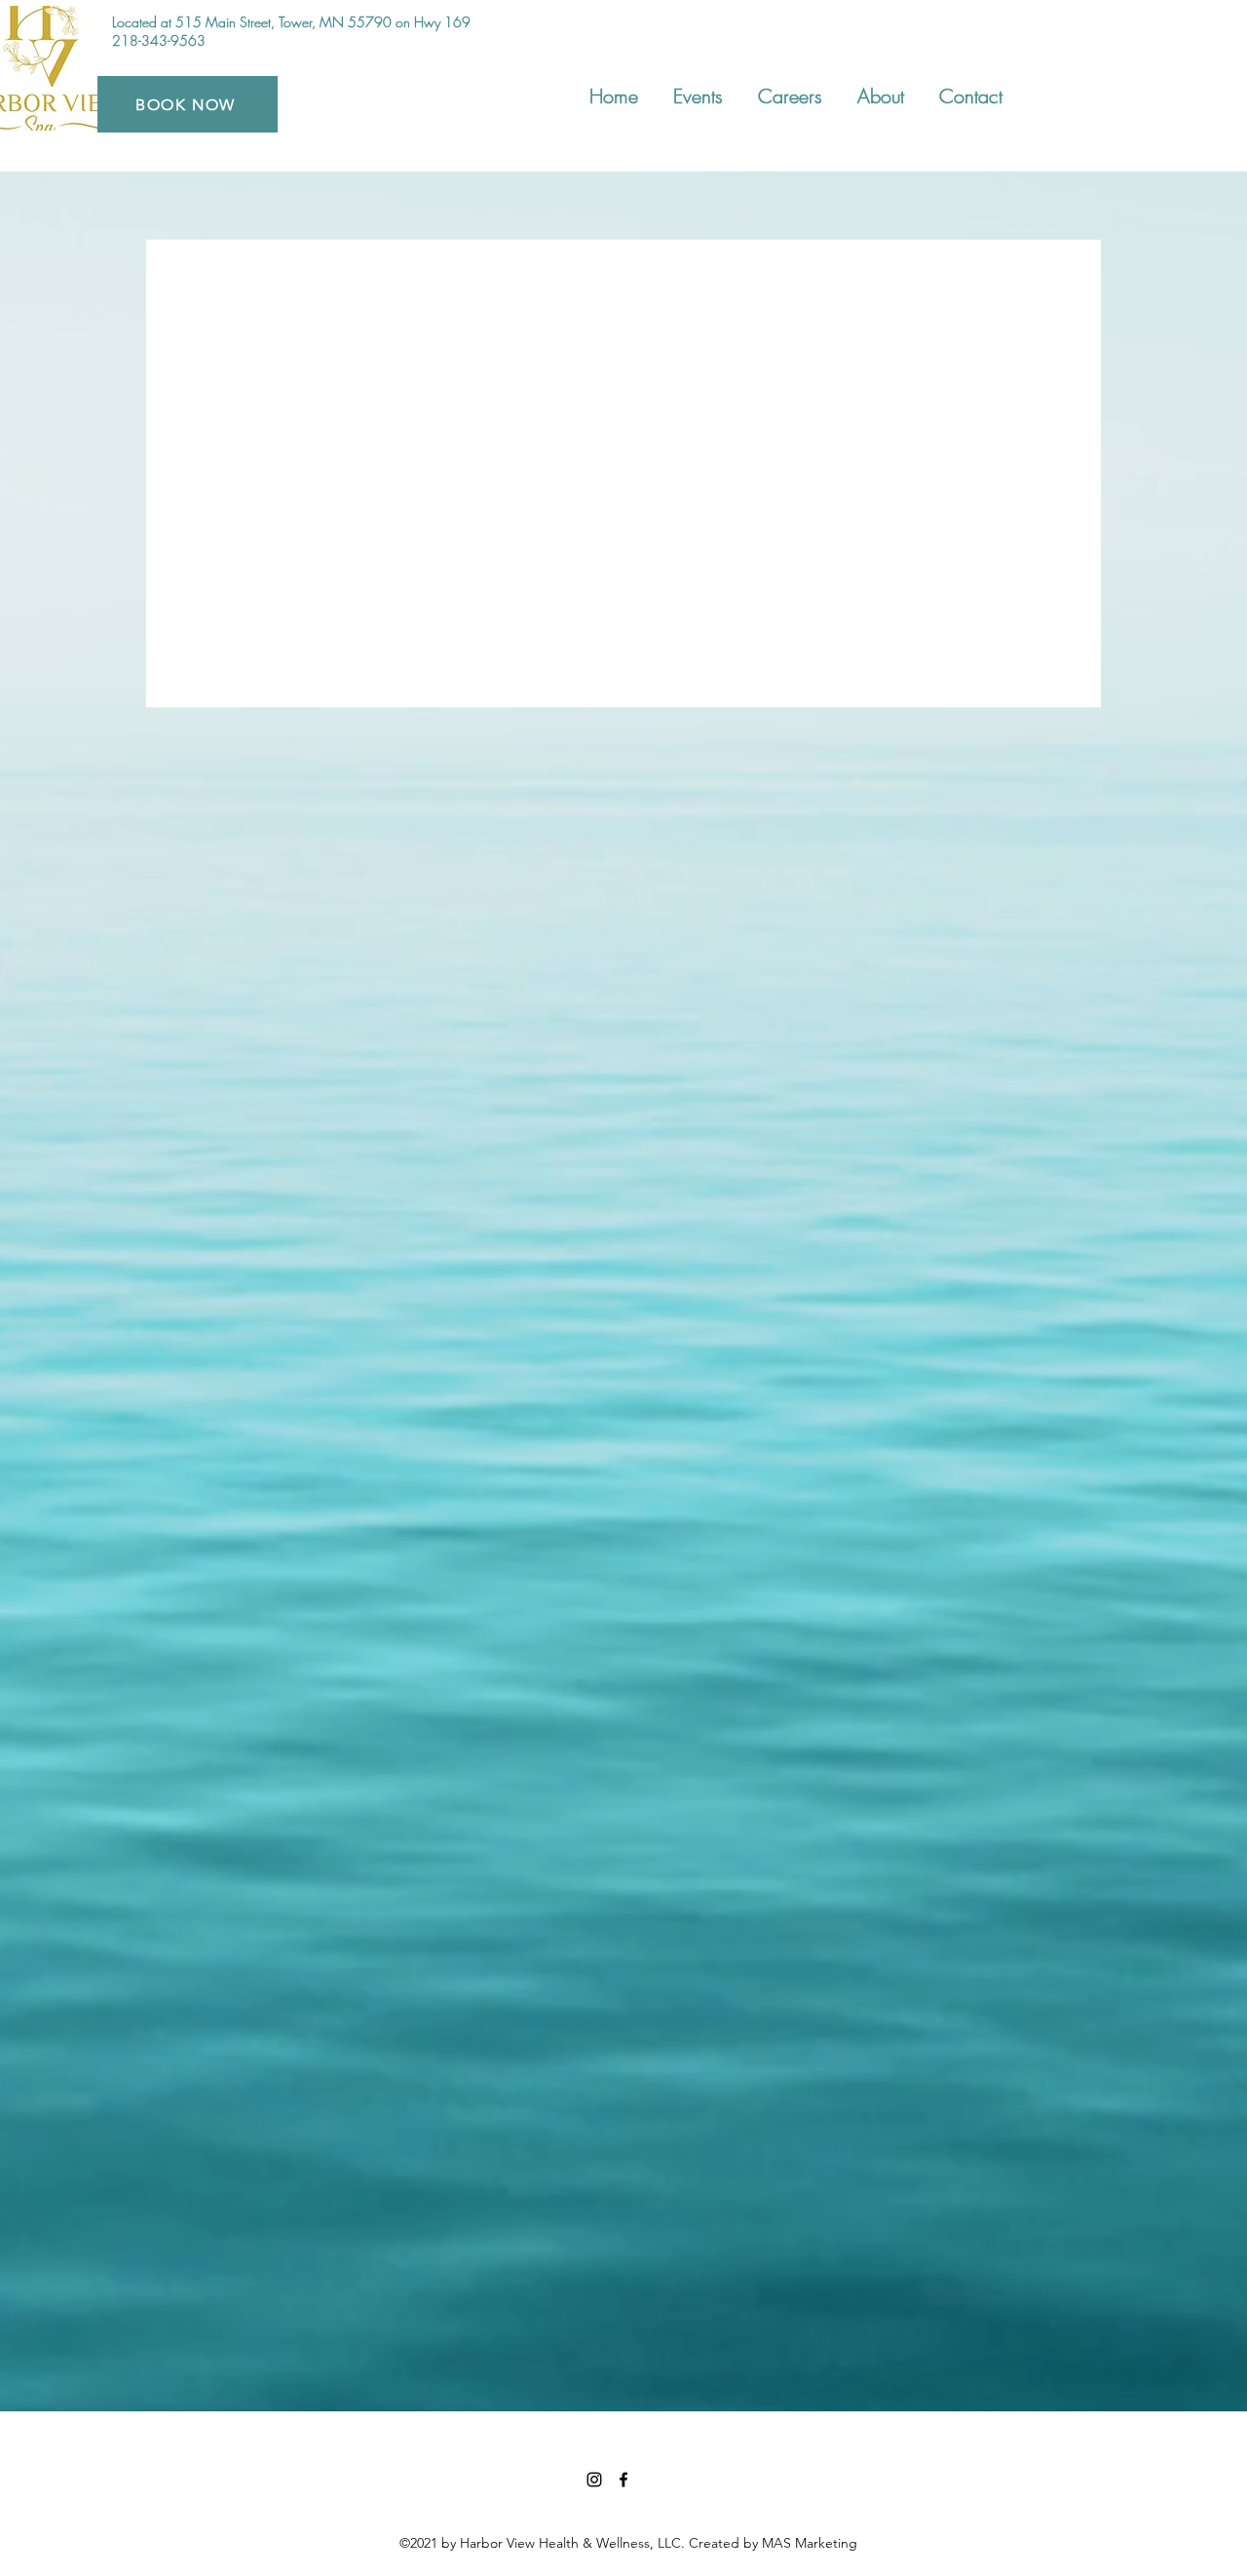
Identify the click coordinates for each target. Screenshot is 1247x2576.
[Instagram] (594, 2480)
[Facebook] (623, 2480)
